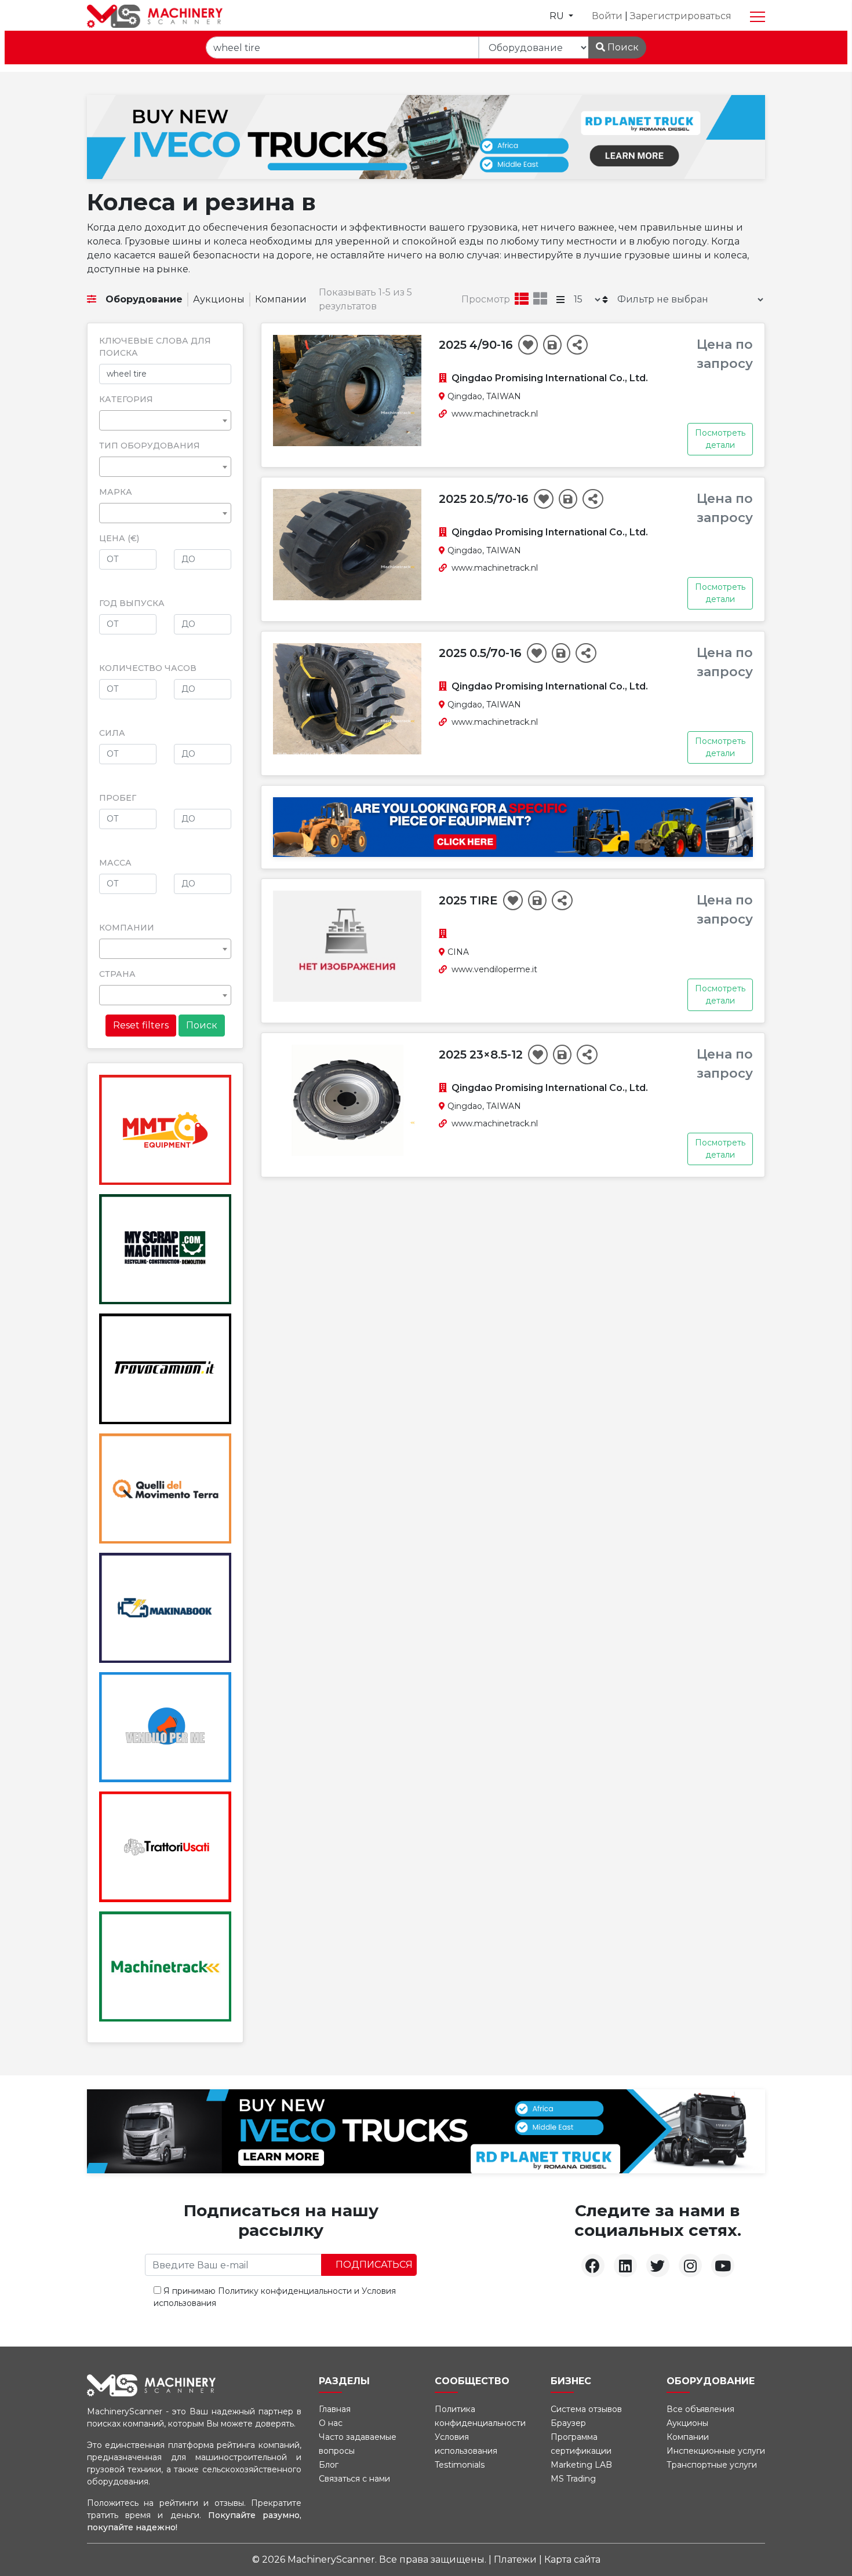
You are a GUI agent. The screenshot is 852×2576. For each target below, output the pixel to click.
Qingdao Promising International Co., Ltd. (550, 378)
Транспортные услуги (712, 2465)
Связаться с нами (354, 2479)
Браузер (568, 2423)
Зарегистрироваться (681, 16)
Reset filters (141, 1025)
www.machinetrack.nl (495, 414)
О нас (331, 2423)
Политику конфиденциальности (285, 2291)
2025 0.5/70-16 (482, 653)
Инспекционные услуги (716, 2451)
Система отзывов (586, 2409)
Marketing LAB (581, 2465)
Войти (608, 16)
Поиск (622, 47)
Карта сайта (572, 2559)
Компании (281, 299)
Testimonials (460, 2465)
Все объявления (700, 2409)
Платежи (516, 2559)
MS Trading (573, 2479)
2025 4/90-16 (477, 345)
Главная (335, 2409)
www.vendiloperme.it (494, 969)
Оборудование (144, 299)
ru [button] (558, 16)
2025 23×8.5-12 (482, 1055)
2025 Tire (470, 900)
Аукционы (219, 299)
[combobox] (165, 420)
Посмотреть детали (720, 439)
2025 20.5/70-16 (485, 499)
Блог (329, 2465)
